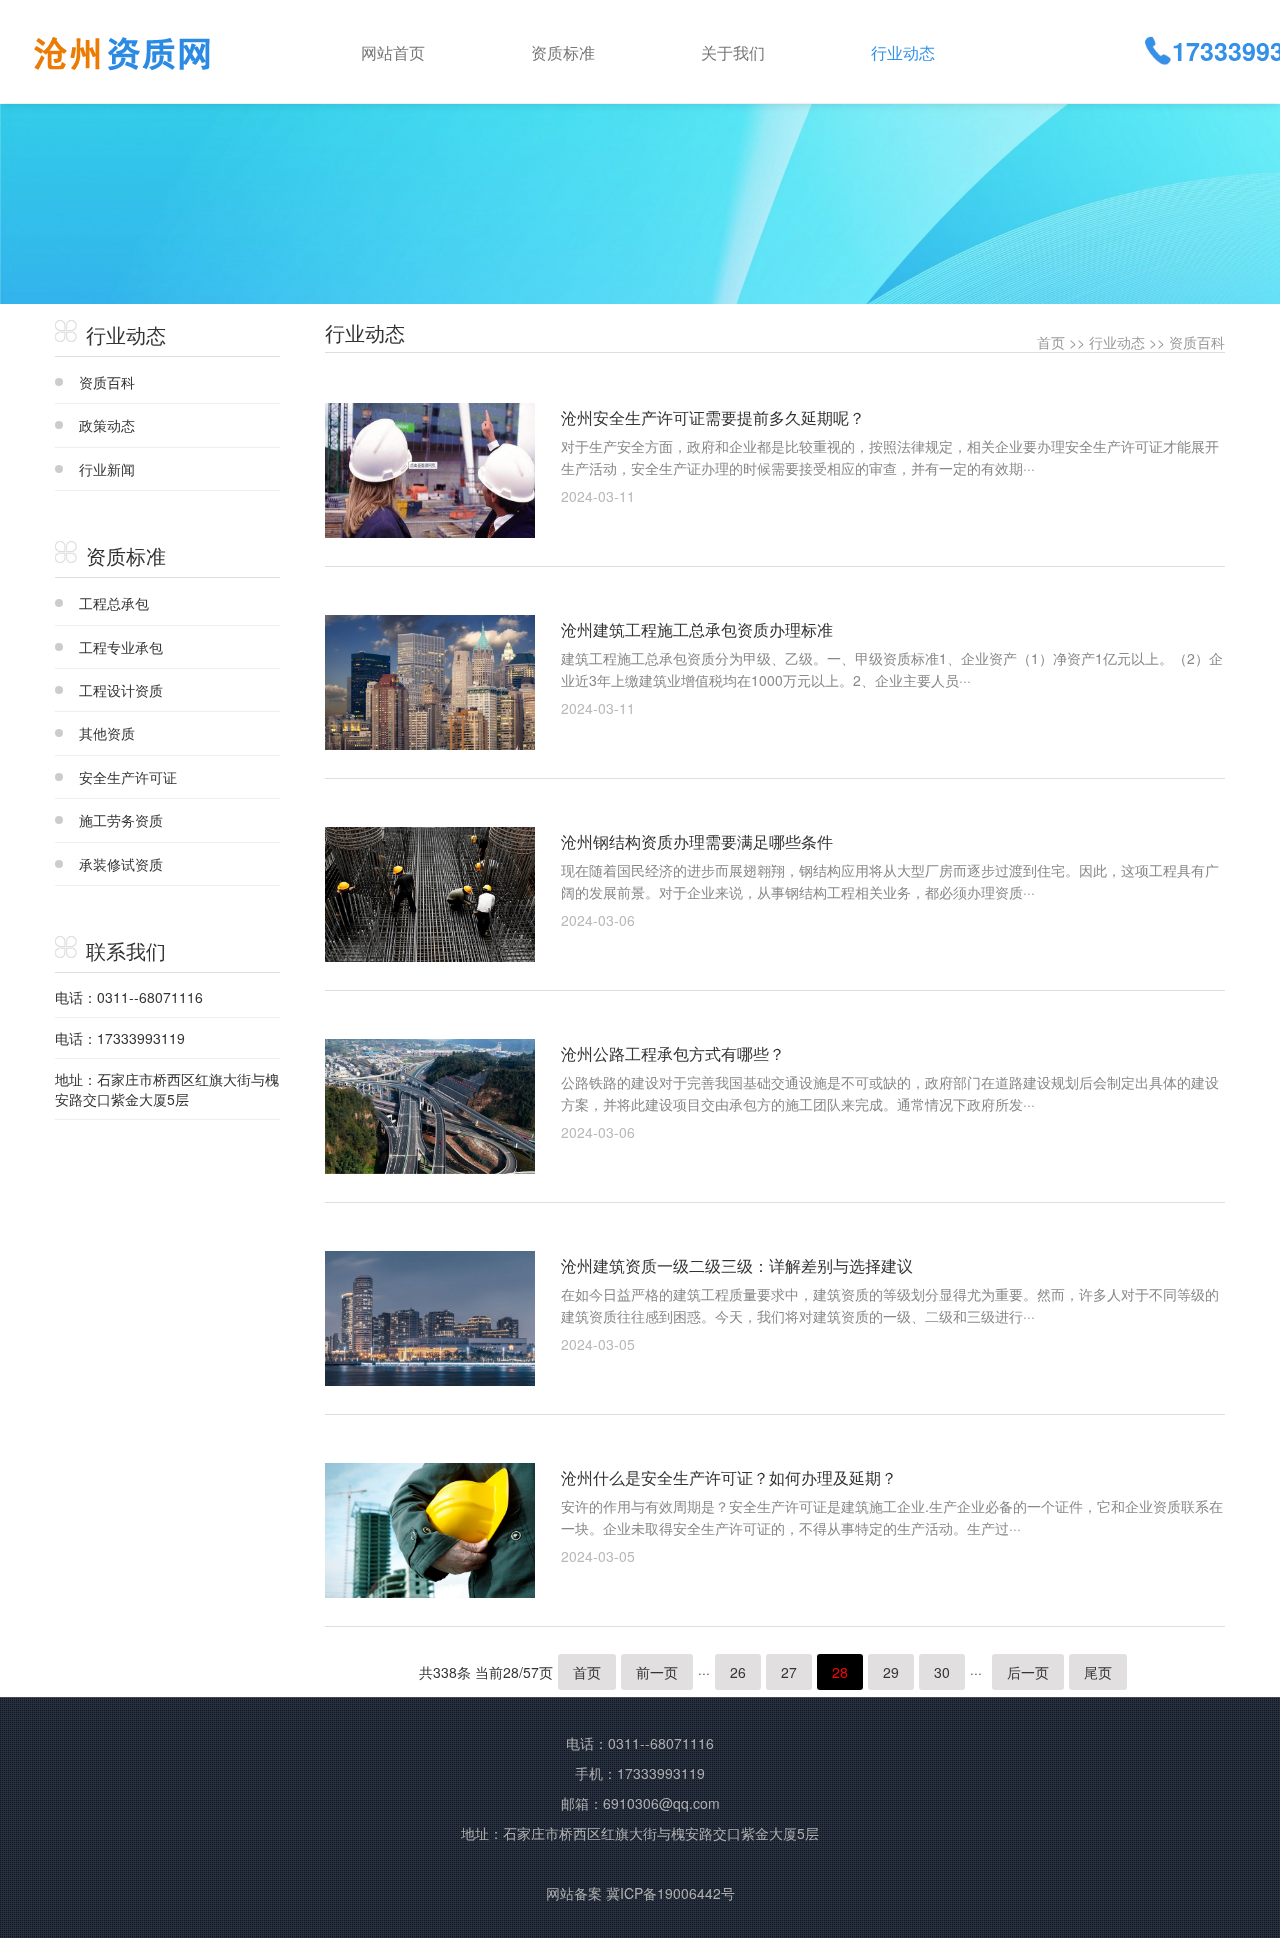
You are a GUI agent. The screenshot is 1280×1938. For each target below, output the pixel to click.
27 (789, 1672)
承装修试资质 (121, 864)
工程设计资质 (121, 690)
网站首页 (393, 52)
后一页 (1028, 1672)
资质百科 (107, 382)
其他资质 (107, 733)
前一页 (657, 1672)
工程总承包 (114, 603)
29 (891, 1672)
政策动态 (107, 425)
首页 (1051, 342)
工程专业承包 (121, 647)
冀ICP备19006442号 (670, 1893)
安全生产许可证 (128, 777)
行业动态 (1117, 342)
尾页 (1098, 1672)
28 (840, 1672)
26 (738, 1672)
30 (942, 1672)
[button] (600, 51)
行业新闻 (107, 469)
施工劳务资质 (121, 820)
